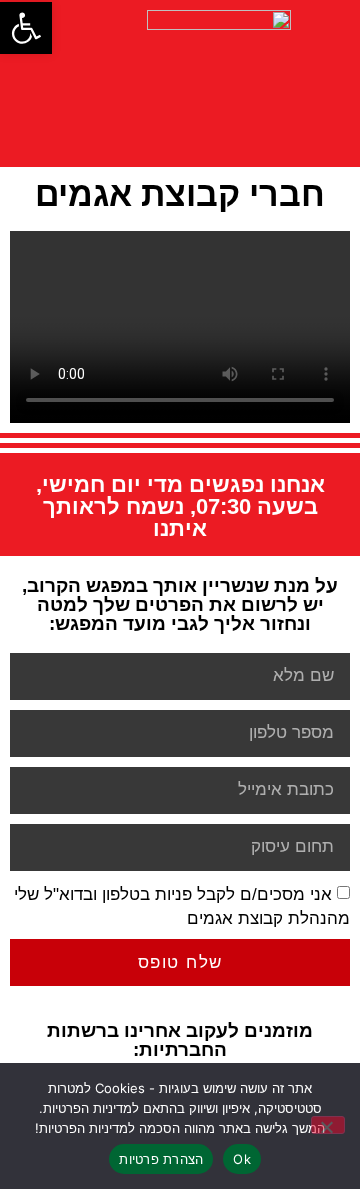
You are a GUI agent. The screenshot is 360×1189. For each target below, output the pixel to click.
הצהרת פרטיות (161, 1159)
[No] (328, 1125)
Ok (242, 1159)
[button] (26, 28)
